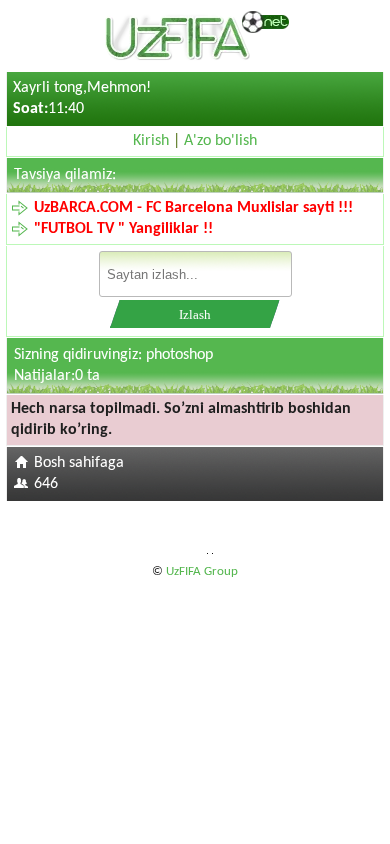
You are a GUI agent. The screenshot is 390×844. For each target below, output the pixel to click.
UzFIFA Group (202, 571)
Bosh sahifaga (79, 463)
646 (46, 484)
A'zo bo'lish (220, 141)
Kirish (151, 141)
